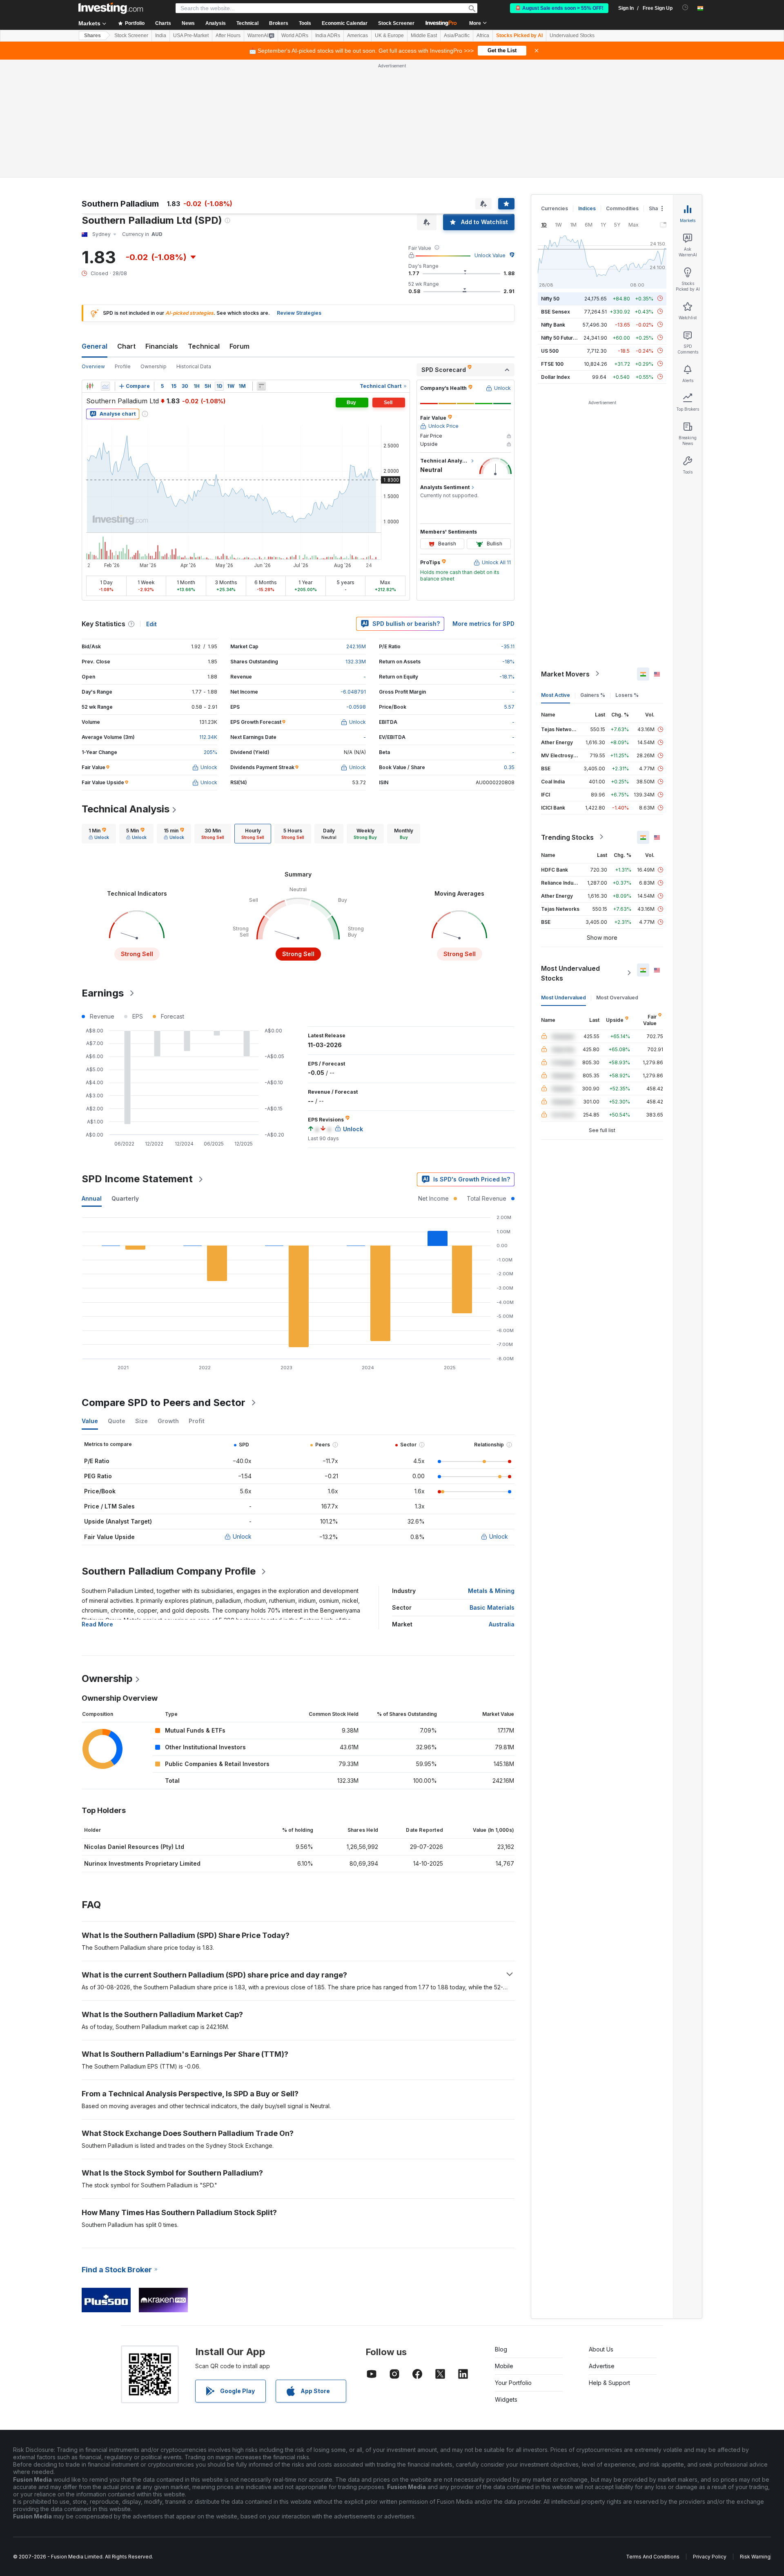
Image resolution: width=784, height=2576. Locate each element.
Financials (162, 346)
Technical (204, 346)
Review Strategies (299, 313)
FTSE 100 (552, 364)
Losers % (627, 695)
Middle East (424, 36)
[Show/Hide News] (261, 386)
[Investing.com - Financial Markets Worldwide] (111, 8)
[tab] (99, 834)
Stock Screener (396, 23)
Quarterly (125, 1198)
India (161, 36)
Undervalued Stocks (572, 36)
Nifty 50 (550, 298)
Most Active (556, 695)
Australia (502, 1624)
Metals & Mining (491, 1591)
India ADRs (328, 36)
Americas (357, 36)
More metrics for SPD (483, 624)
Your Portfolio (513, 2383)
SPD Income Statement (137, 1179)
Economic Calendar (345, 23)
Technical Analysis (126, 809)
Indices (587, 208)
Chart (126, 346)
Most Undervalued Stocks (570, 973)
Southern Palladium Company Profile (169, 1571)
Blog (501, 2349)
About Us (601, 2349)
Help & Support (609, 2383)
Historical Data (194, 366)
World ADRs (295, 36)
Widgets (506, 2399)
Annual (92, 1198)
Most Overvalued (617, 997)
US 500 (550, 350)
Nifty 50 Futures (560, 337)
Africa (483, 36)
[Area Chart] (105, 386)
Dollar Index (556, 377)
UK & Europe (389, 36)
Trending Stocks (567, 837)
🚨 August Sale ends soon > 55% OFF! (559, 8)
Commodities (622, 208)
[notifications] (685, 8)
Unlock (242, 1536)
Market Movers (565, 674)
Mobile (504, 2366)
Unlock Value (490, 255)
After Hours (228, 36)
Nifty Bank (553, 324)
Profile (123, 366)
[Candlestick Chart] (90, 386)
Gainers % (593, 695)
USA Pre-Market (191, 36)
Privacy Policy (710, 2557)
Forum (239, 346)
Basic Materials (492, 1607)
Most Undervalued (563, 997)
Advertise (602, 2366)
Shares (92, 36)
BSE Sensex (556, 311)
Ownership (154, 366)
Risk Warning (755, 2557)
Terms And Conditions (653, 2557)
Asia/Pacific (457, 36)
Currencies (555, 208)
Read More (97, 1624)
